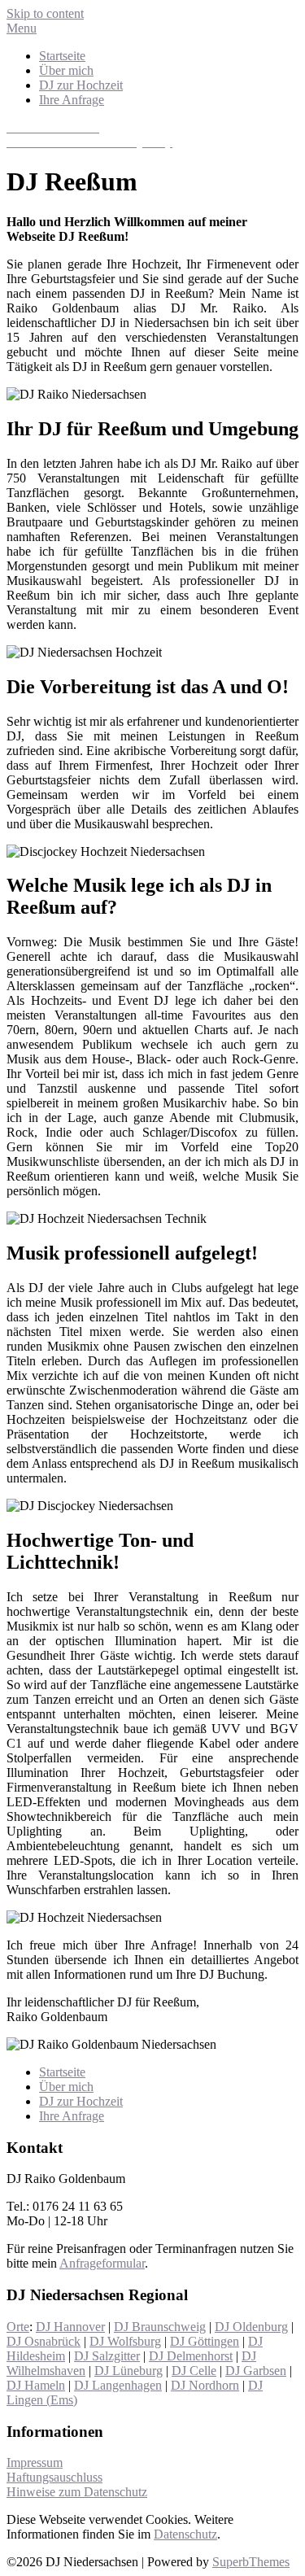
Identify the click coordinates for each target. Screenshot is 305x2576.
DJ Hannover (70, 2327)
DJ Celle (194, 2371)
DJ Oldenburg (251, 2327)
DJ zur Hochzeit (81, 85)
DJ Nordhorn (205, 2385)
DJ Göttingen (205, 2341)
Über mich (66, 70)
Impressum (35, 2462)
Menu (22, 28)
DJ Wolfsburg (125, 2341)
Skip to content (45, 13)
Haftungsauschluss (54, 2477)
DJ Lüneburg (129, 2371)
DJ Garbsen (256, 2371)
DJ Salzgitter (107, 2356)
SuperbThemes (251, 2562)
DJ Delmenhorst (191, 2356)
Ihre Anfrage (72, 100)
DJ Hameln (36, 2385)
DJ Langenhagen (118, 2385)
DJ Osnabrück (44, 2341)
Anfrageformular (102, 2263)
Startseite (62, 56)
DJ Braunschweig (160, 2327)
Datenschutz (185, 2534)
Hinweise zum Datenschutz (77, 2492)
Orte (18, 2327)
